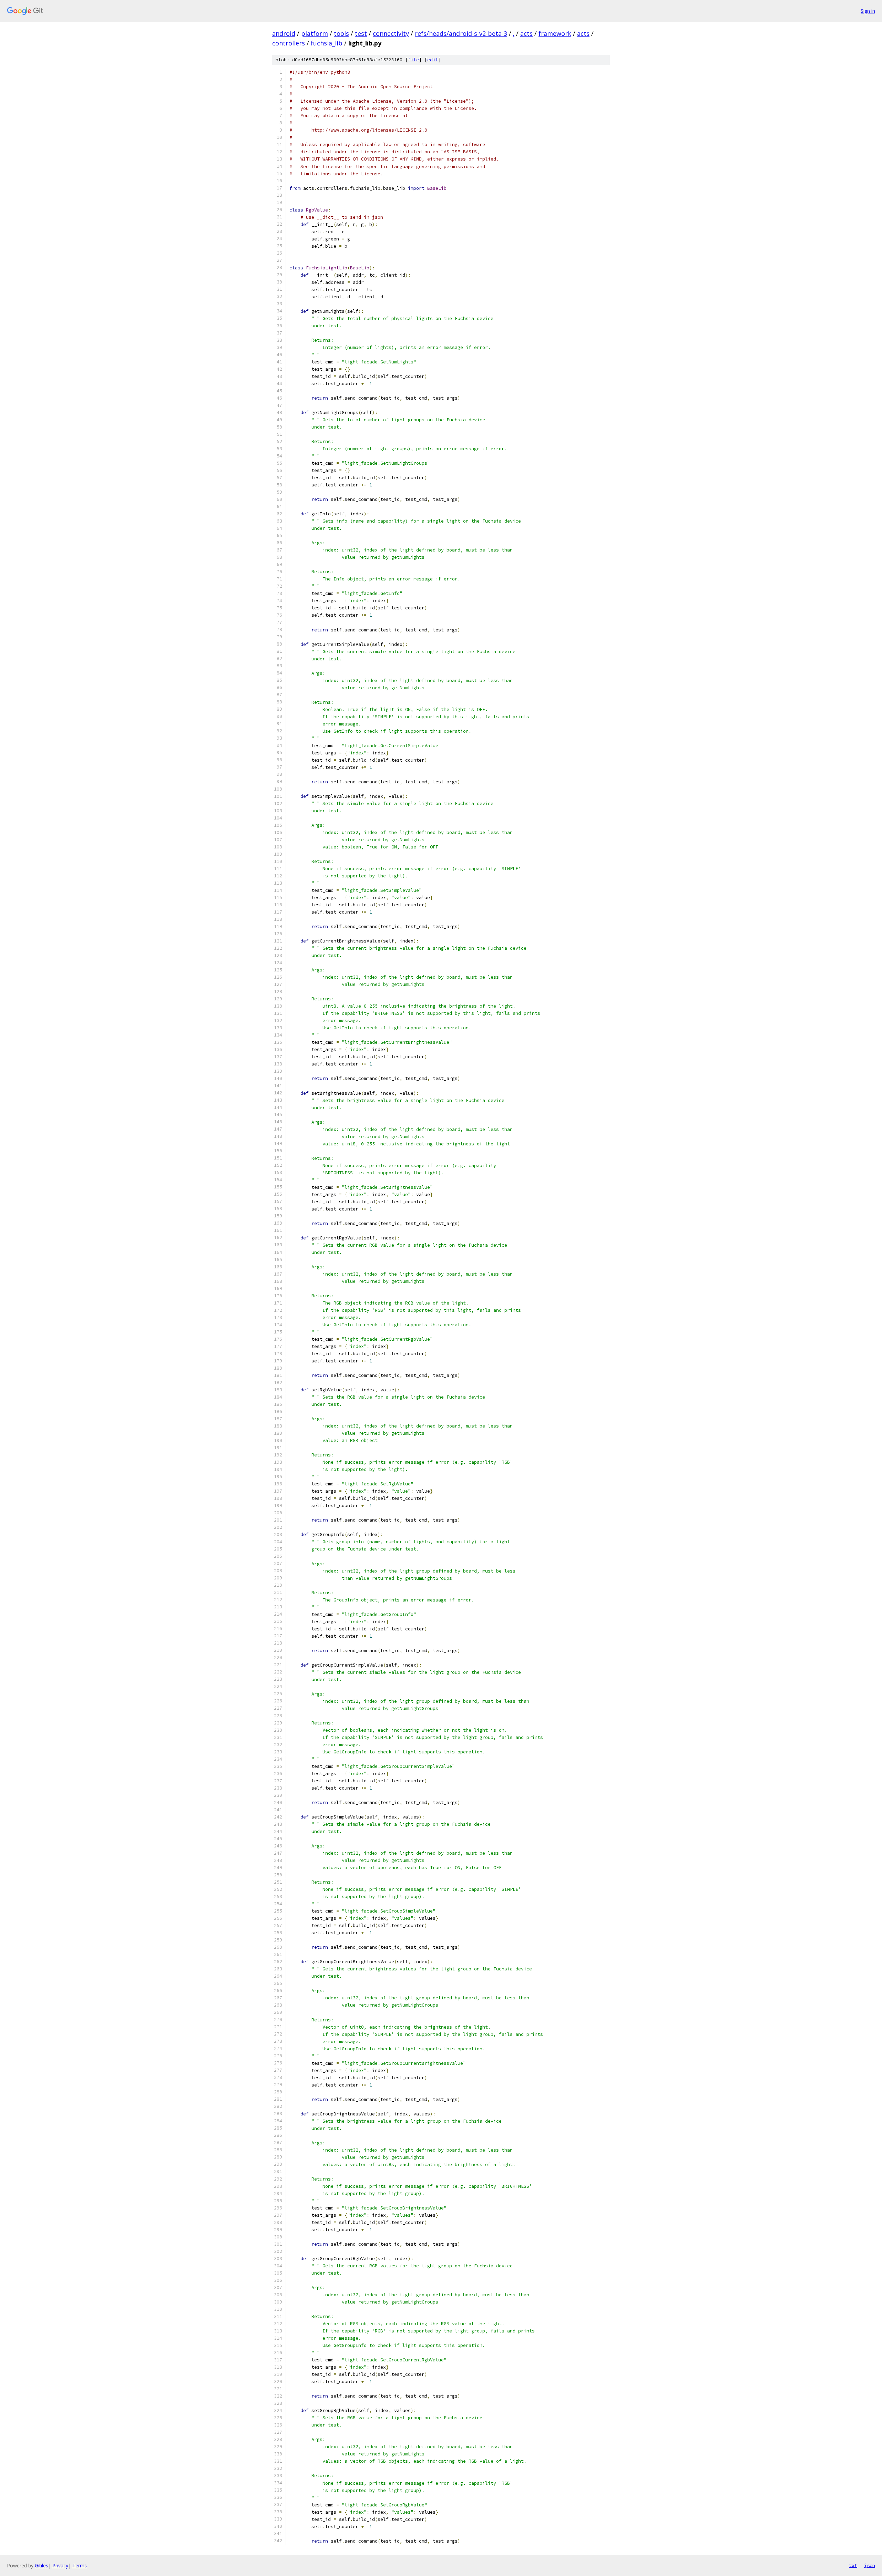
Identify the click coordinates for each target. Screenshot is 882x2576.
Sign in (868, 11)
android (284, 33)
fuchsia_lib (327, 43)
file (413, 60)
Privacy (60, 2565)
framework (555, 33)
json (870, 2565)
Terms (80, 2565)
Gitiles (42, 2565)
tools (341, 33)
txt (853, 2565)
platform (315, 33)
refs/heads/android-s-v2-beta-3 (461, 33)
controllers (289, 43)
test (361, 33)
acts (526, 33)
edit (433, 60)
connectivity (391, 33)
